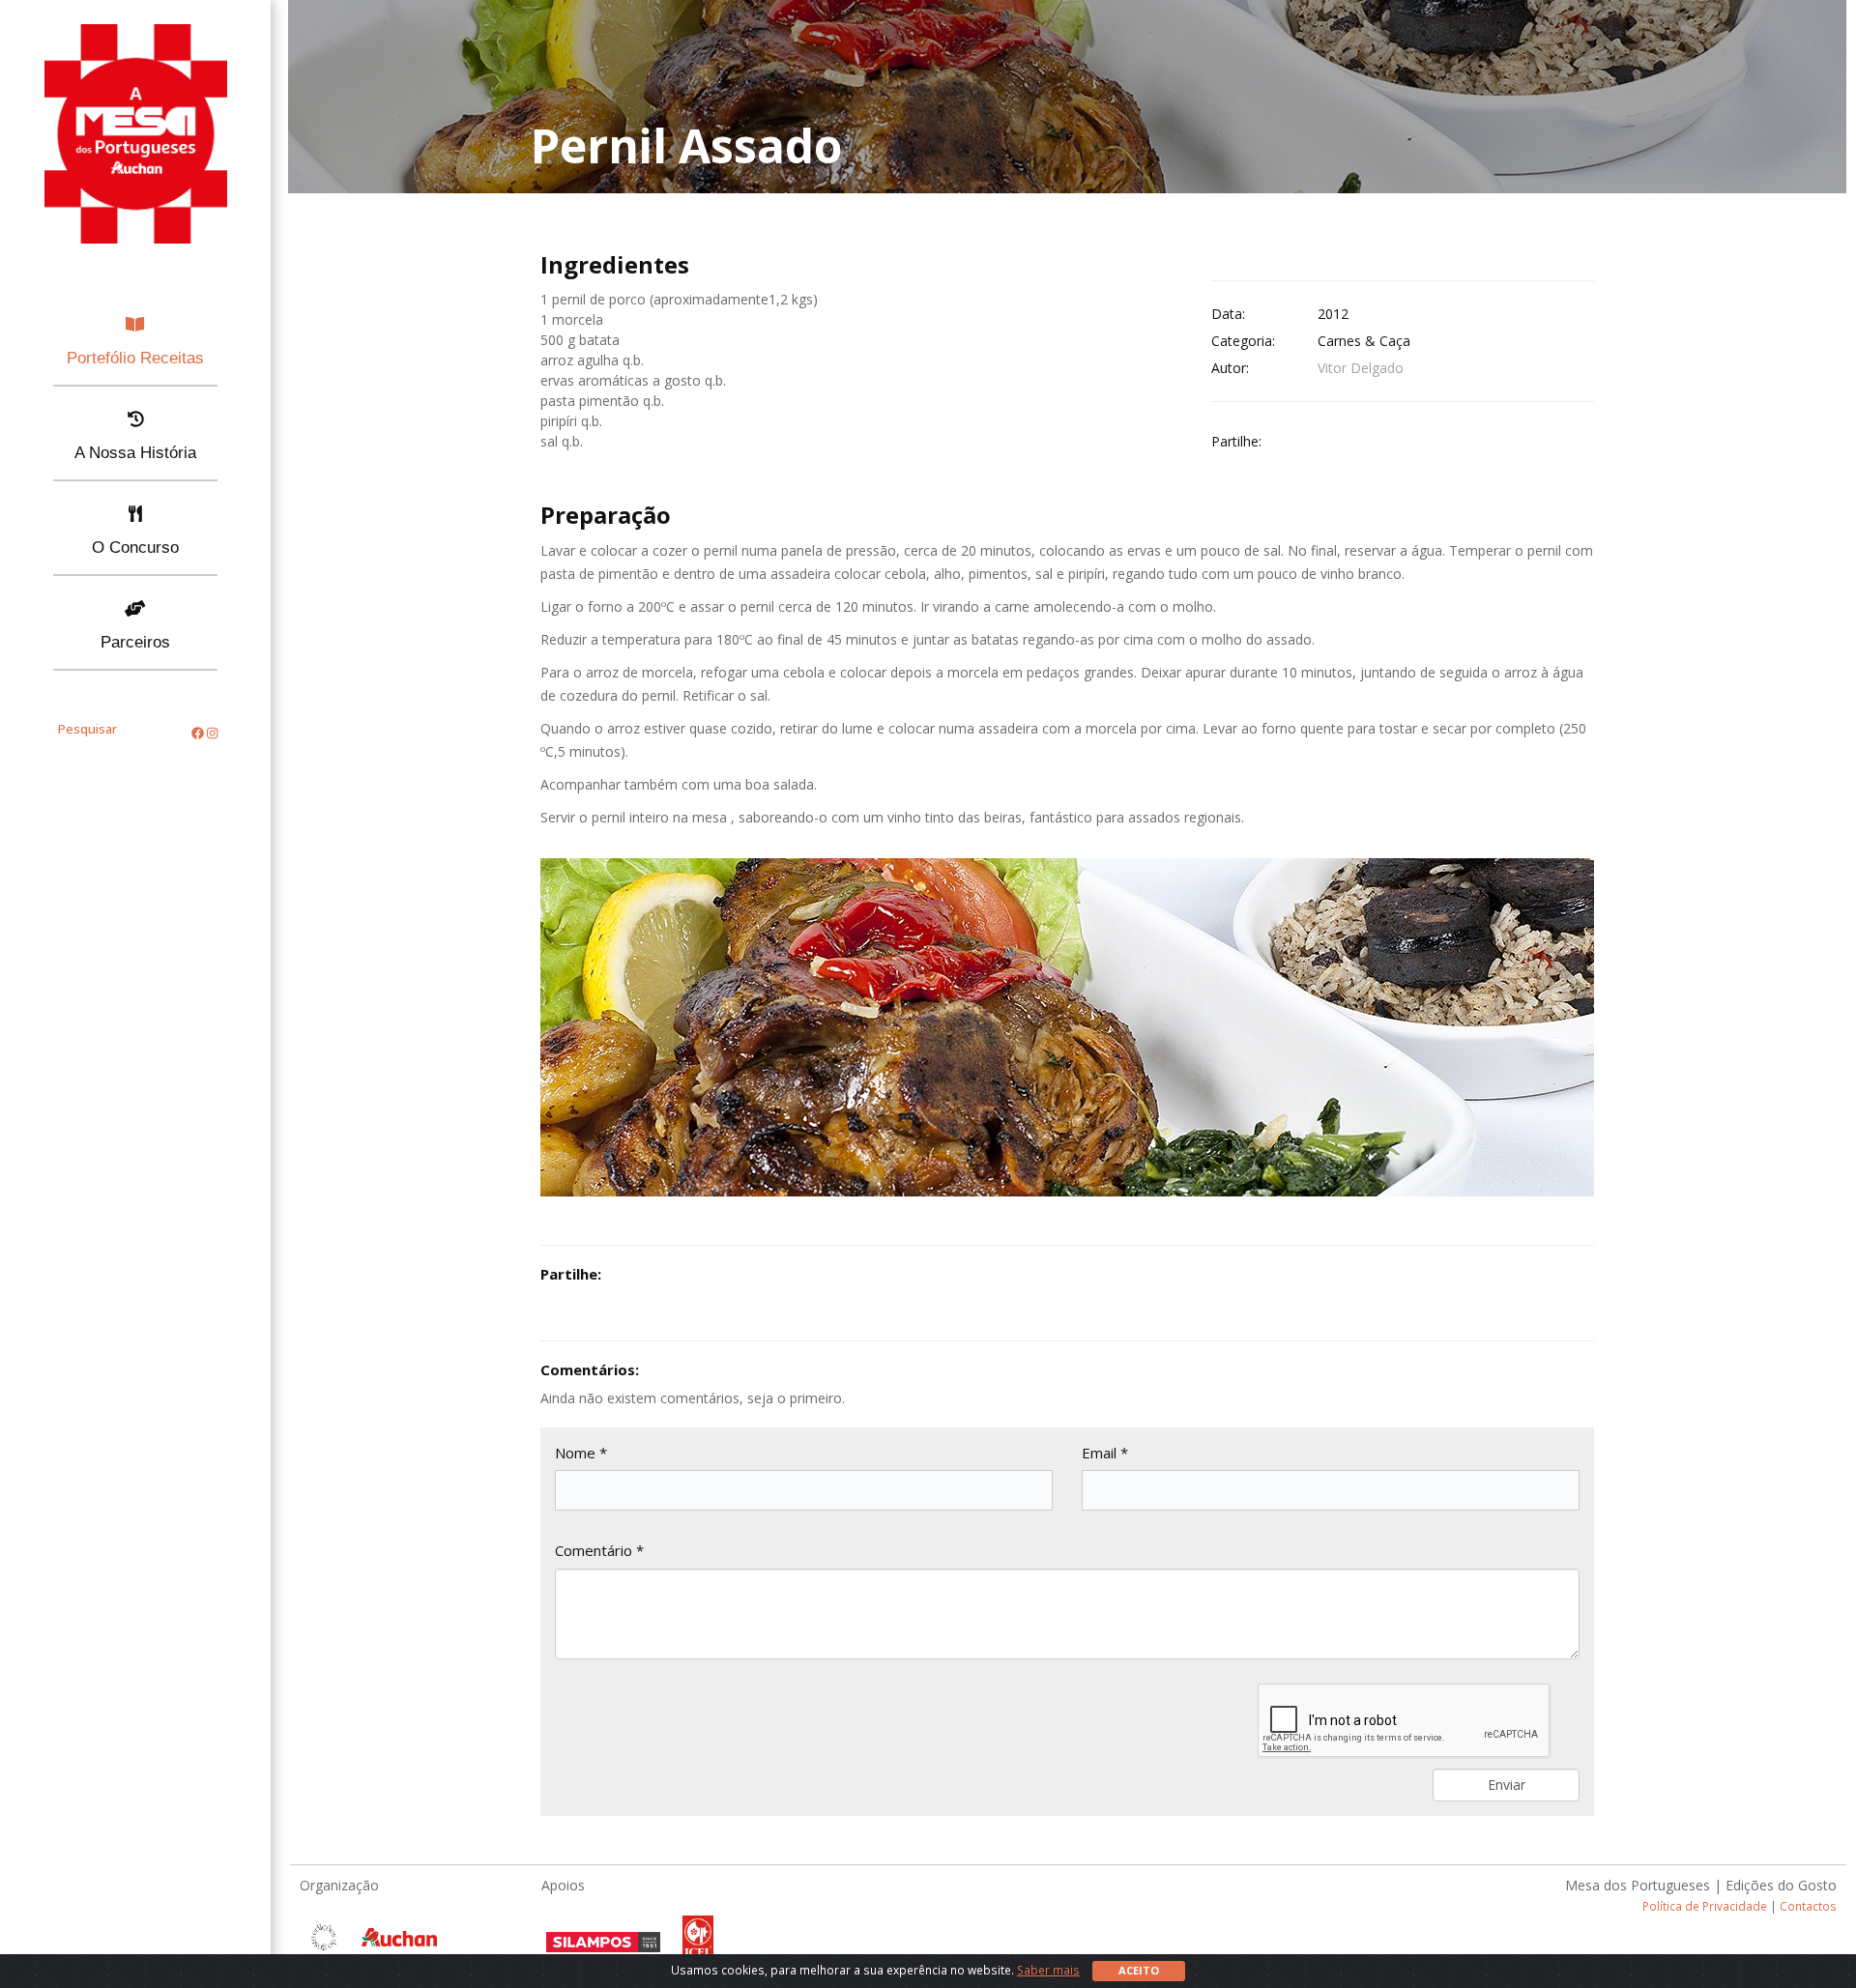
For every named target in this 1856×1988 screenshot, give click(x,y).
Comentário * (599, 1550)
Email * (1105, 1453)
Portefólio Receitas (135, 358)
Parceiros (135, 642)
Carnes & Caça (1364, 341)
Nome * (581, 1453)
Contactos (1808, 1906)
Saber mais (1048, 1970)
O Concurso (135, 547)
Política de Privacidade (1705, 1906)
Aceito (1139, 1970)
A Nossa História (135, 453)
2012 (1333, 314)
